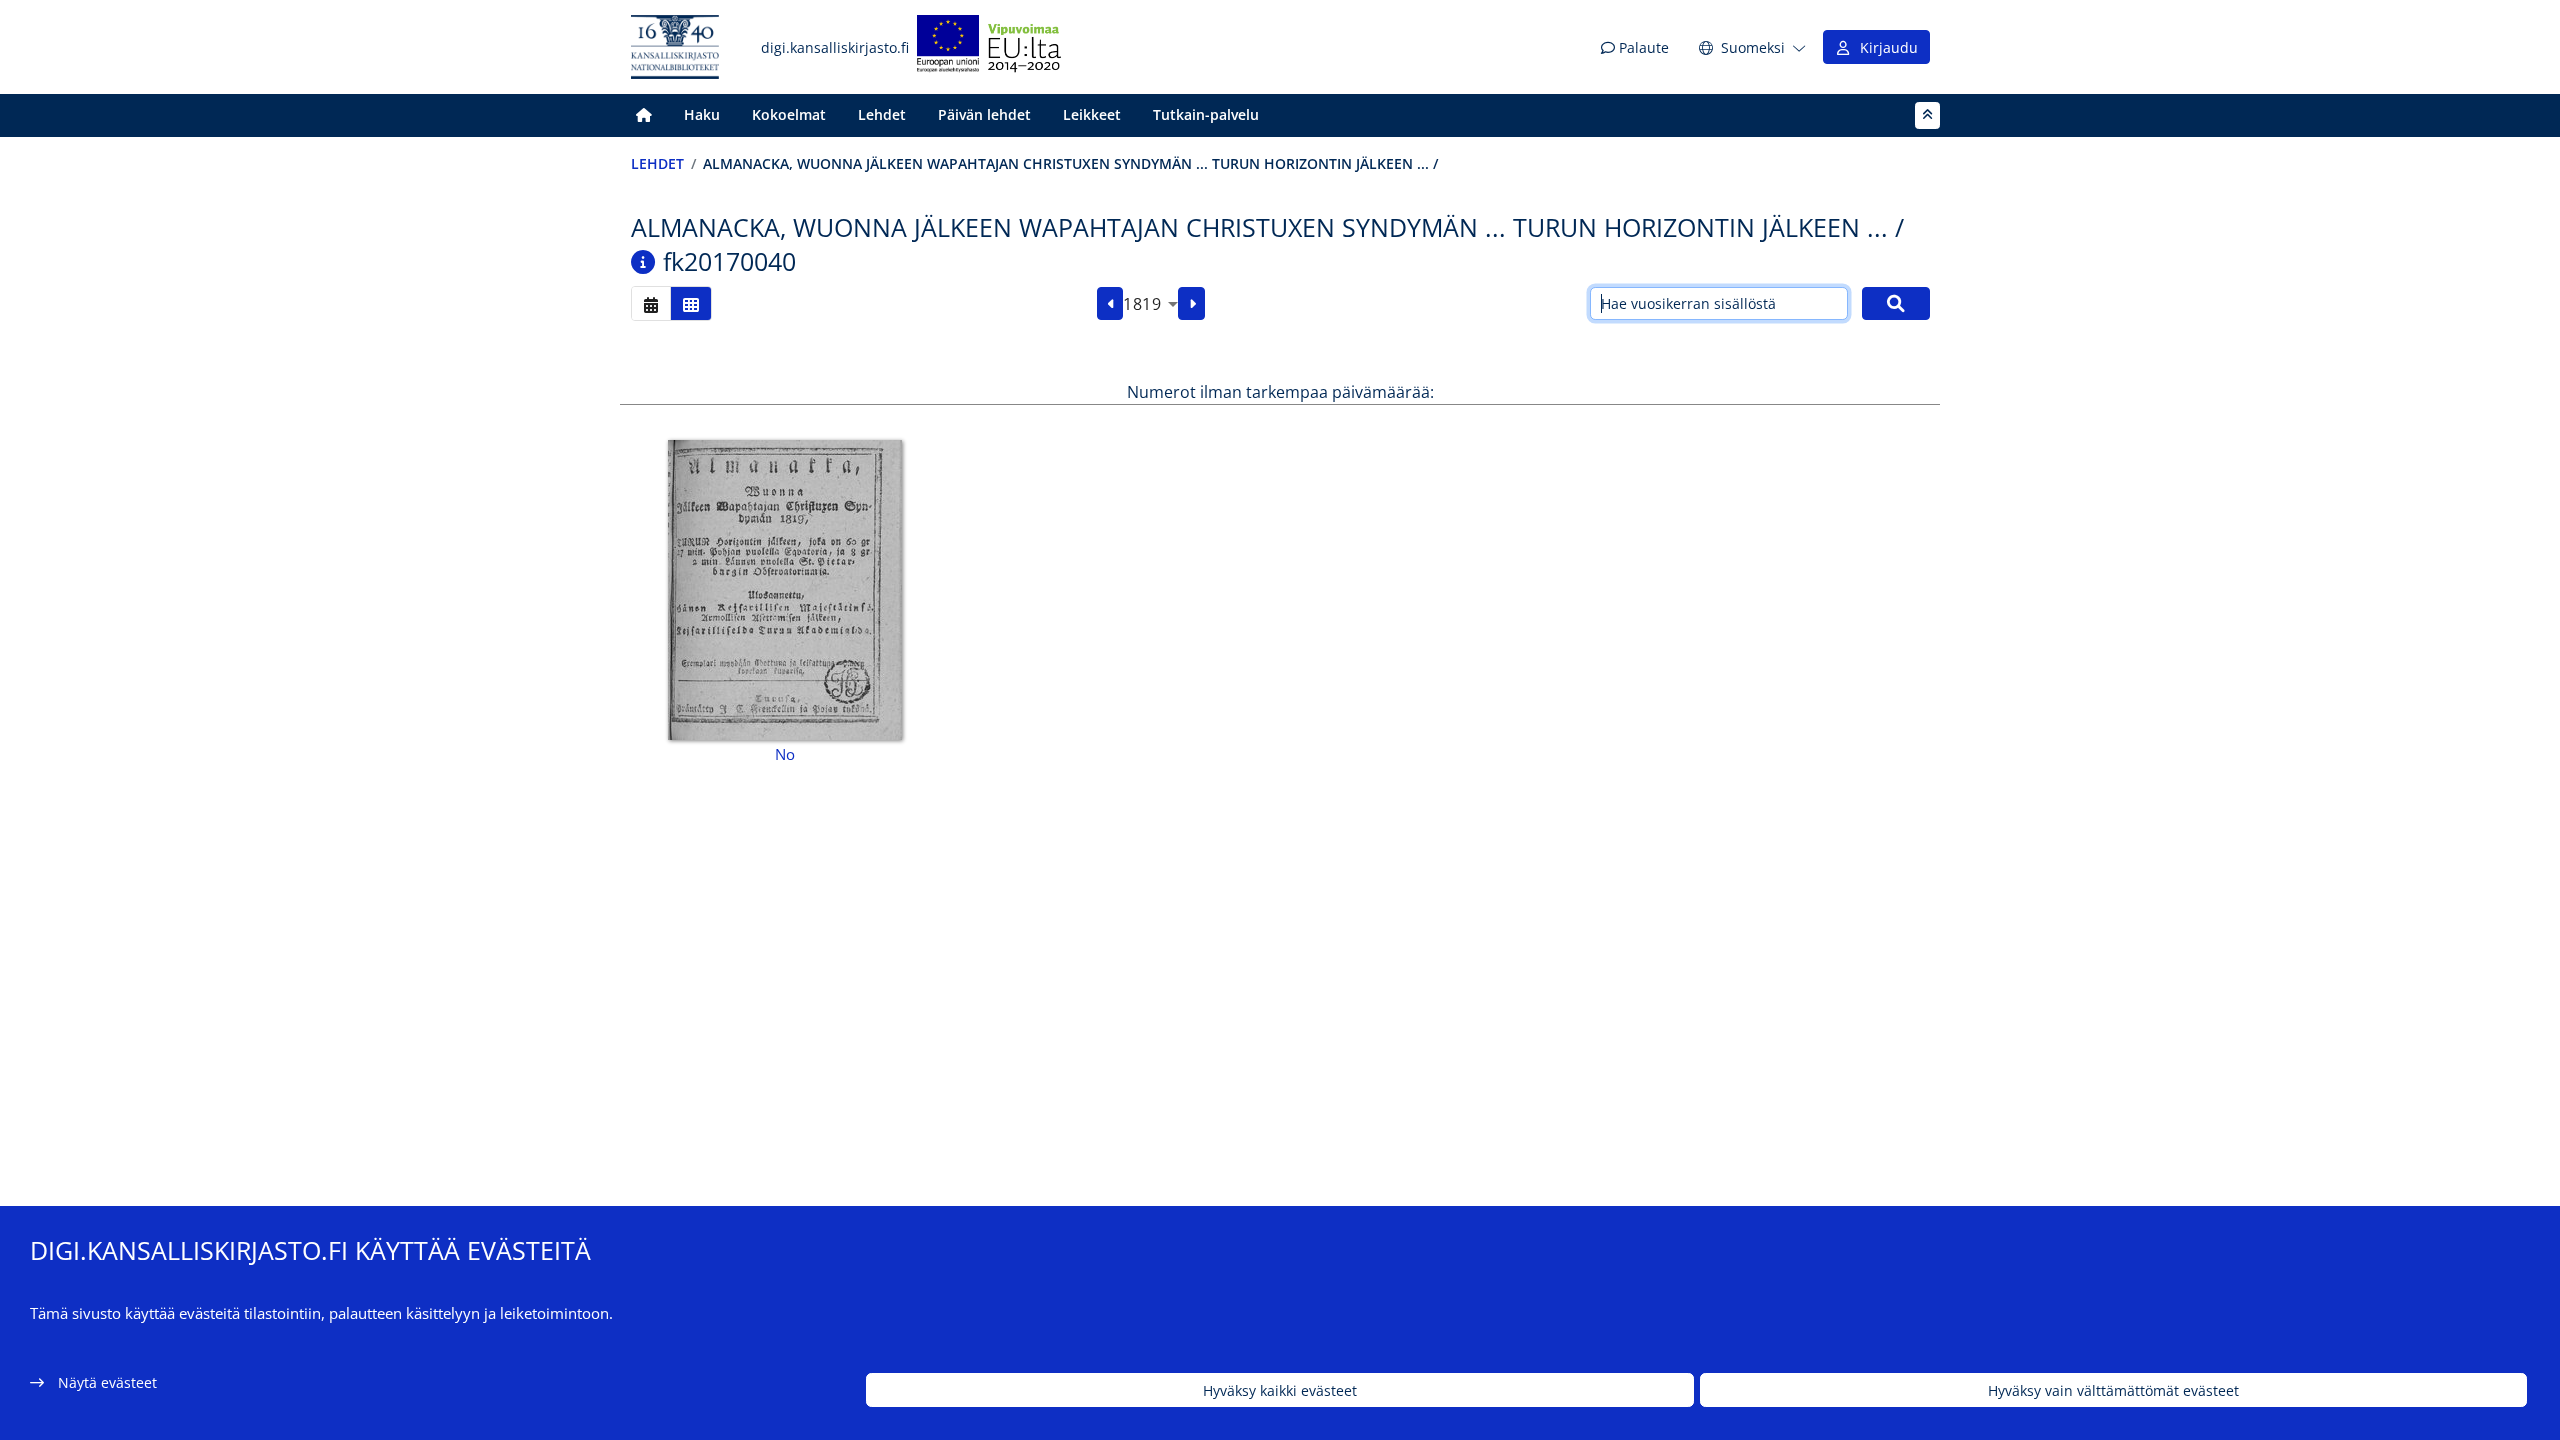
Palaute (1642, 47)
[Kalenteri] (651, 303)
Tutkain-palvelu (1206, 114)
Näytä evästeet (107, 1382)
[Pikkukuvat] (691, 303)
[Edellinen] (1110, 304)
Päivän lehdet (984, 114)
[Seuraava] (1191, 304)
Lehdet (882, 114)
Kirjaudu (1885, 47)
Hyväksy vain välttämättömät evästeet (2113, 1390)
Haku (702, 114)
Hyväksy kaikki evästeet (1280, 1390)
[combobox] (1150, 304)
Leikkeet (1092, 114)
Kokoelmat (789, 114)
